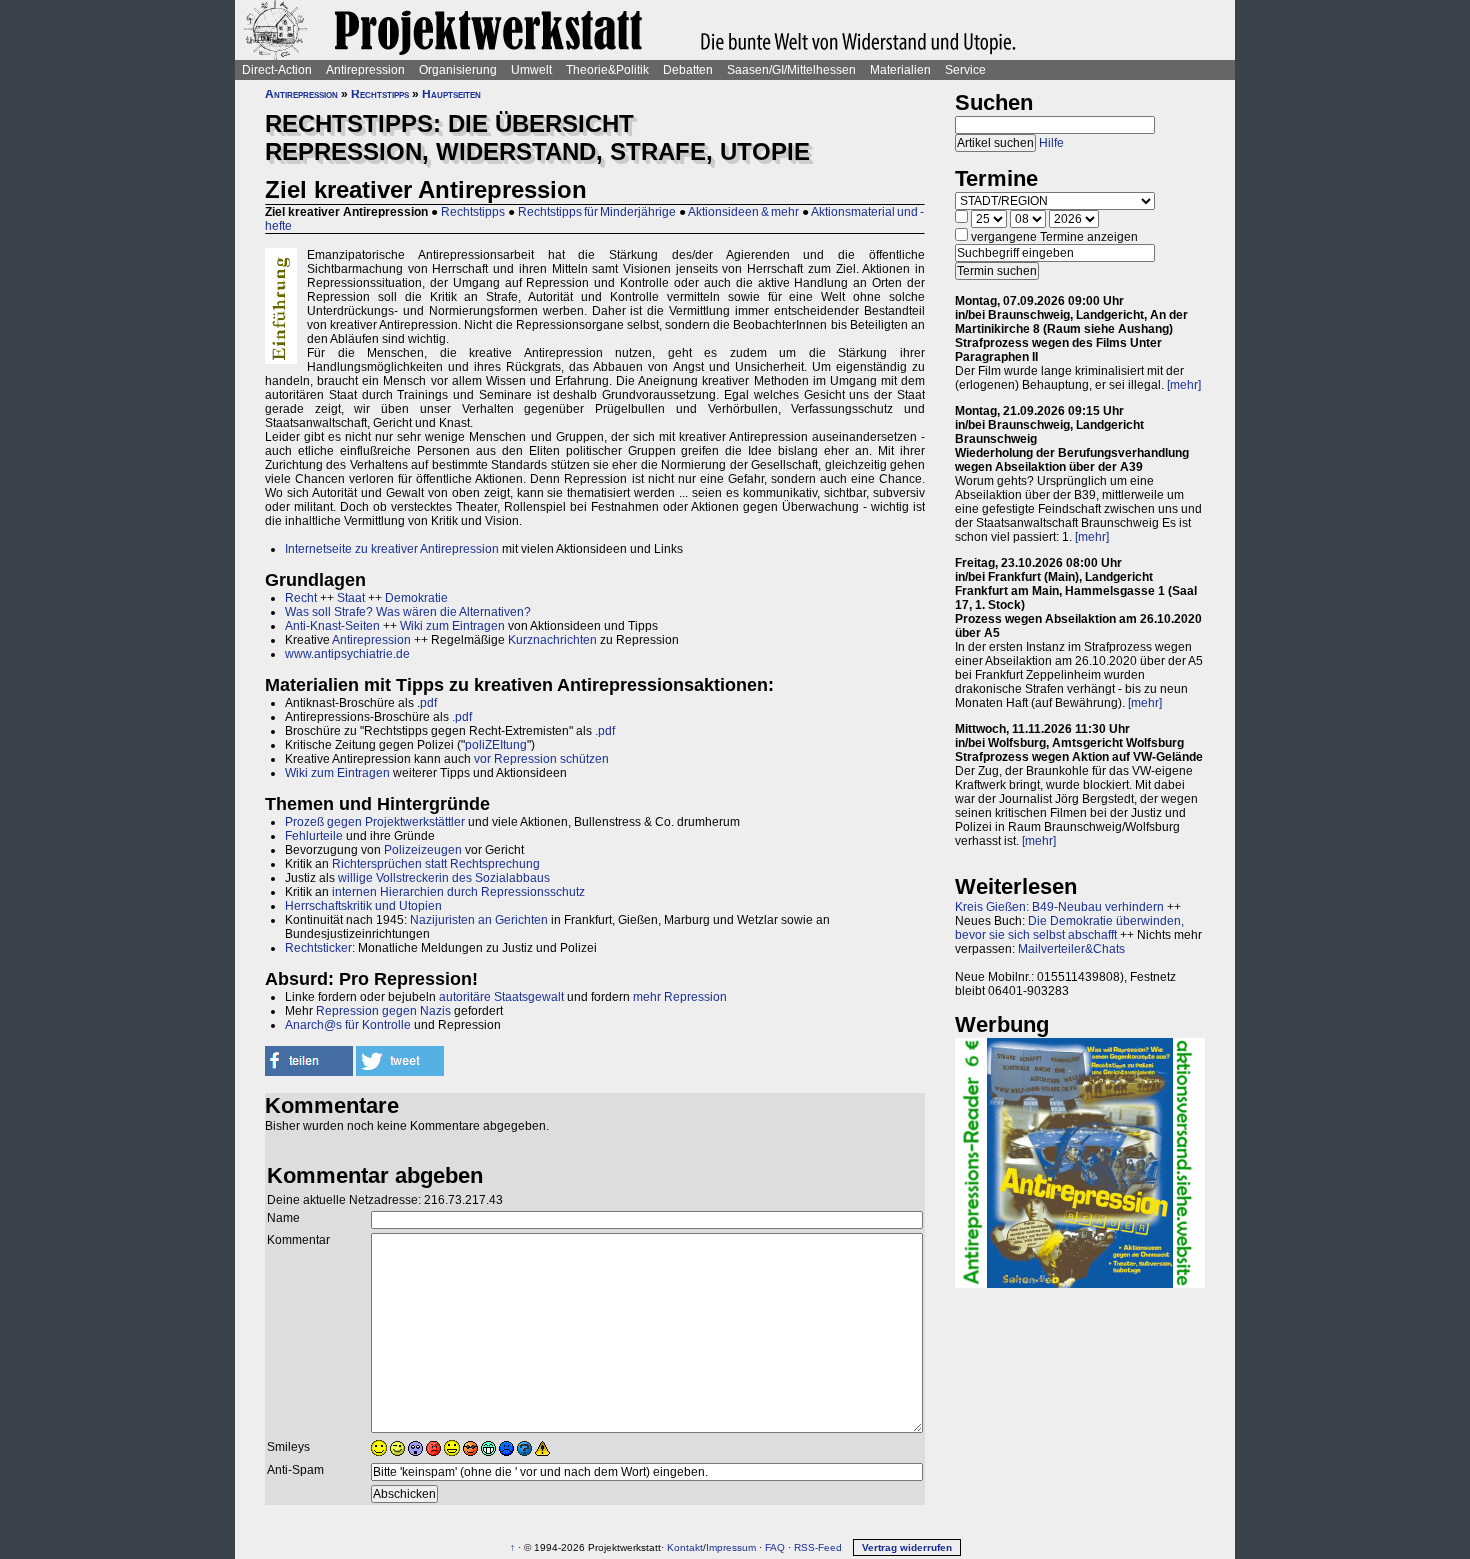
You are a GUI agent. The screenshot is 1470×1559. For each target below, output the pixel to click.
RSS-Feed (818, 1547)
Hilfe (1051, 143)
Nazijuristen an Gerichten (479, 920)
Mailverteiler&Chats (1071, 949)
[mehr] (1184, 385)
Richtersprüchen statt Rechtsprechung (436, 864)
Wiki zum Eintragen (452, 626)
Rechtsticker (318, 948)
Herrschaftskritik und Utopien (363, 906)
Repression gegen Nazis (383, 1011)
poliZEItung (496, 745)
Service (965, 70)
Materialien (900, 70)
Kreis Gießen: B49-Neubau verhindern (1059, 907)
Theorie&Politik (607, 70)
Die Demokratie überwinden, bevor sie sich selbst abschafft (1069, 928)
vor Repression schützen (541, 759)
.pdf (462, 717)
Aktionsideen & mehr (743, 212)
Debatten (688, 70)
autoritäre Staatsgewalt (501, 997)
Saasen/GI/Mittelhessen (791, 70)
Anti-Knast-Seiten (332, 626)
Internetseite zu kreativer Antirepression (392, 549)
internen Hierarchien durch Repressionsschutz (458, 892)
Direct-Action (277, 70)
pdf (428, 703)
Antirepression (365, 70)
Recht (301, 598)
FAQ (775, 1547)
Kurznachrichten (552, 640)
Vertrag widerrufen (907, 1547)
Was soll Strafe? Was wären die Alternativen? (408, 612)
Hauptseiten (451, 94)
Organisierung (458, 70)
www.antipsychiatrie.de (347, 654)
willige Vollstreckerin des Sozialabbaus (444, 878)
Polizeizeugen (423, 850)
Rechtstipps (380, 94)
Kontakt (685, 1547)
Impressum (731, 1547)
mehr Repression (680, 997)
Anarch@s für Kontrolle (348, 1025)
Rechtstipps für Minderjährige (597, 212)
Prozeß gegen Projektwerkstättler (375, 822)
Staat (351, 598)
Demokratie (416, 598)
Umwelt (531, 70)
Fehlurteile (314, 836)
